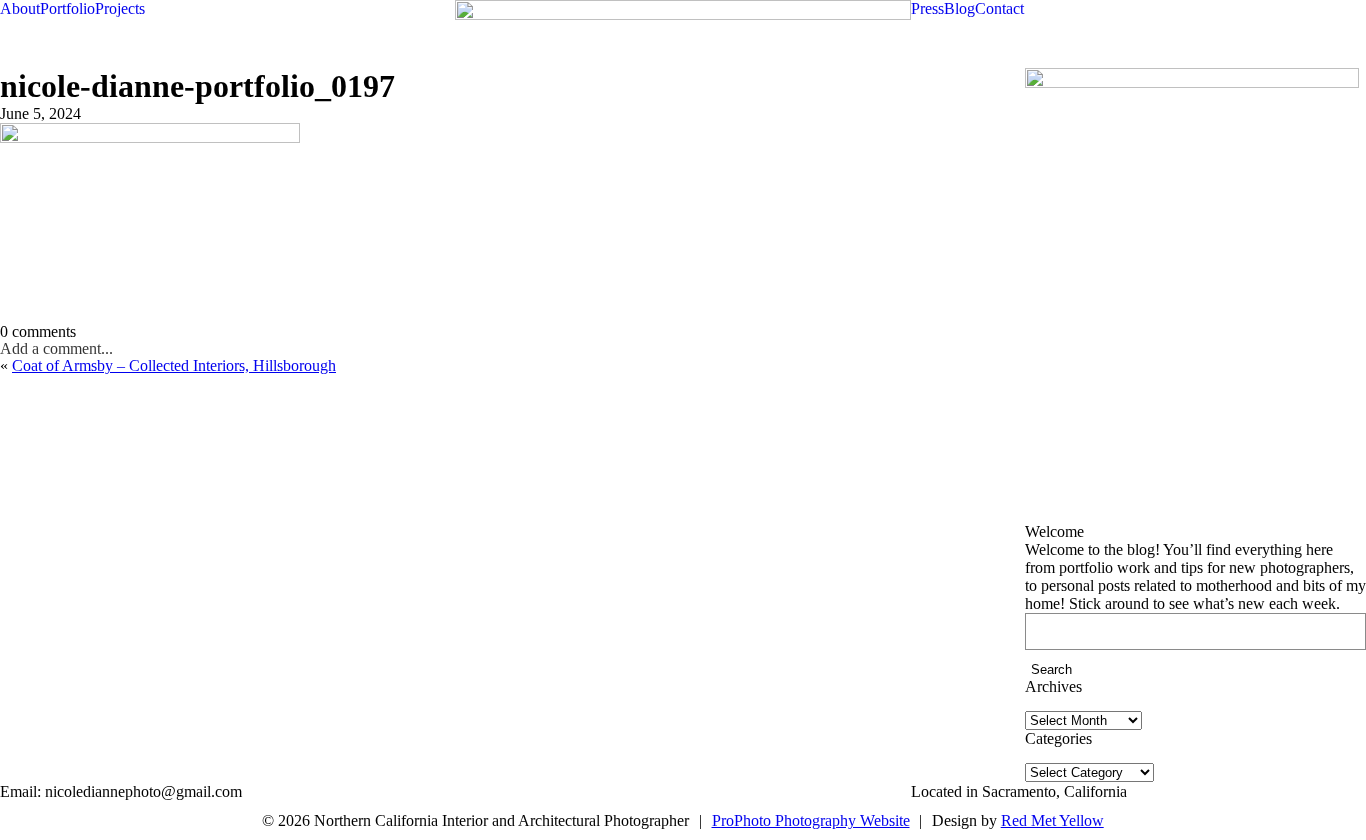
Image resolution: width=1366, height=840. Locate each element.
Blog (959, 8)
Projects (120, 8)
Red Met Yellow (1052, 820)
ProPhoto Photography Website (811, 820)
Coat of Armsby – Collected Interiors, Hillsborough (174, 365)
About (20, 8)
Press (927, 8)
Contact (999, 8)
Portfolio (67, 8)
